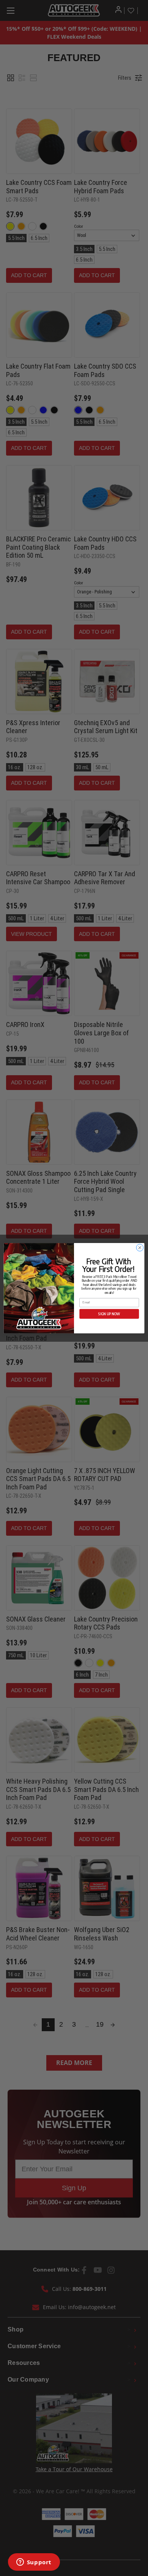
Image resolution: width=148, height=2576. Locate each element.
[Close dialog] (140, 1247)
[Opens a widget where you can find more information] (34, 2563)
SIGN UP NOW (109, 1313)
